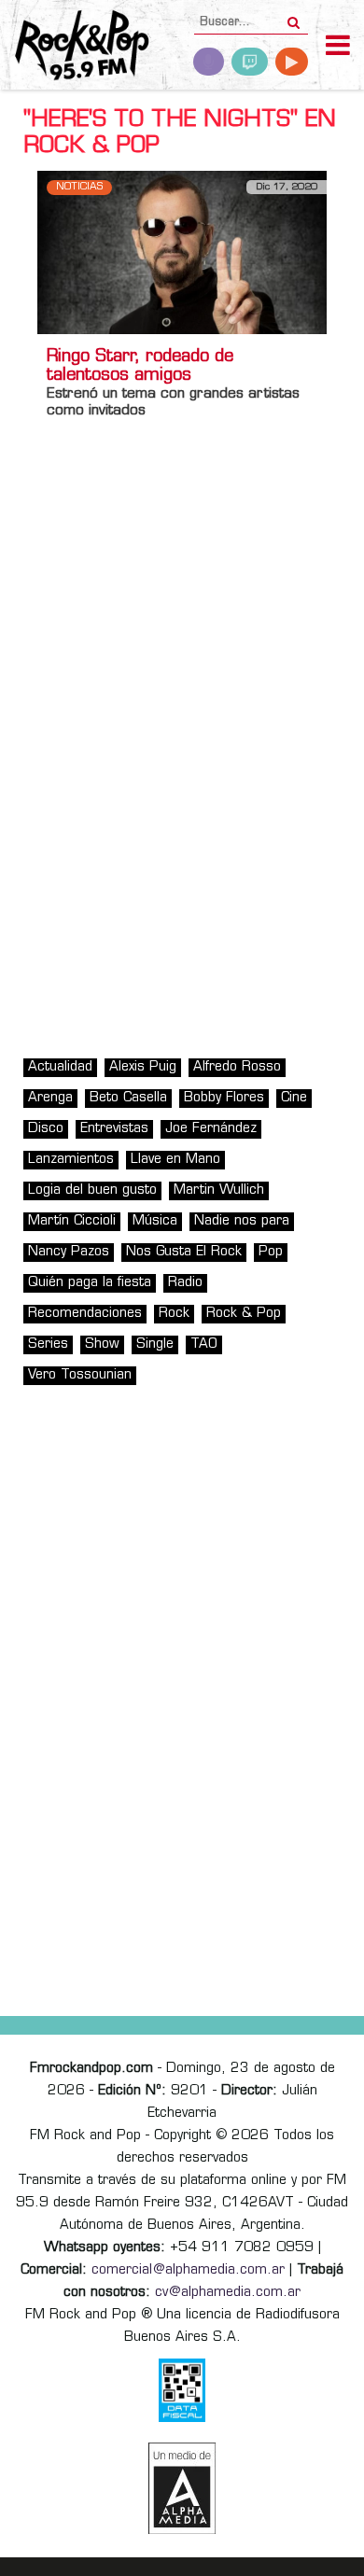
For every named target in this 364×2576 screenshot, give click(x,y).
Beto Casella (128, 1098)
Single (155, 1344)
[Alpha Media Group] (182, 2488)
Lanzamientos (71, 1160)
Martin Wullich (219, 1190)
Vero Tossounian (80, 1375)
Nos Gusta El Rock (184, 1252)
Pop (271, 1252)
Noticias (79, 187)
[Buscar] (294, 17)
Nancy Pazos (69, 1252)
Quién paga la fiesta (90, 1283)
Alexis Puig (143, 1067)
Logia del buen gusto (92, 1190)
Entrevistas (114, 1129)
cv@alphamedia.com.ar (228, 2293)
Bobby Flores (224, 1098)
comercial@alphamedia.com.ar (188, 2270)
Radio (185, 1283)
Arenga (50, 1098)
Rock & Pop (244, 1314)
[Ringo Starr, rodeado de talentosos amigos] (182, 252)
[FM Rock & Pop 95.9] (75, 47)
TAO (204, 1344)
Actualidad (60, 1067)
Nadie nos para (242, 1221)
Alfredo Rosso (237, 1067)
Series (48, 1344)
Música (155, 1221)
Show (102, 1344)
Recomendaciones (85, 1314)
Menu (338, 48)
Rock (174, 1314)
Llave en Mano (175, 1160)
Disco (46, 1129)
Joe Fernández (211, 1129)
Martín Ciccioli (72, 1221)
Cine (294, 1098)
